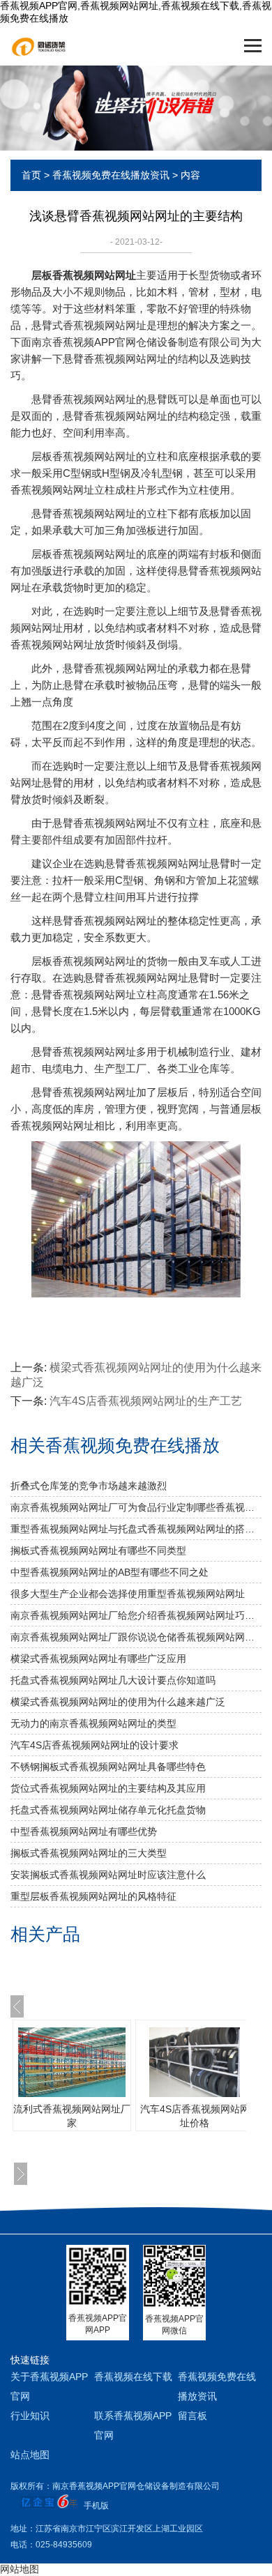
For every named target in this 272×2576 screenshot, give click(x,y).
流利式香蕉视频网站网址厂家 (72, 2116)
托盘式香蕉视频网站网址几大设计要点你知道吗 (113, 1680)
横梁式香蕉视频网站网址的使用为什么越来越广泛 (118, 1702)
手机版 (96, 2506)
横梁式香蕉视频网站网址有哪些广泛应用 (98, 1659)
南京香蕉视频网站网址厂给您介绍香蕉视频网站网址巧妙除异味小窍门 (136, 1615)
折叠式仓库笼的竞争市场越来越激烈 (89, 1486)
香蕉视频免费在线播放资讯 (111, 175)
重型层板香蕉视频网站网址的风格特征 (93, 1896)
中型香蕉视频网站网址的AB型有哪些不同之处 (109, 1572)
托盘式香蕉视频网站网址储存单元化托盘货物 (108, 1810)
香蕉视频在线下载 (133, 2377)
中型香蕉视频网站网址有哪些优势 (84, 1831)
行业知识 (30, 2416)
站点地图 (30, 2455)
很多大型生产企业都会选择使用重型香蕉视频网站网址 (128, 1594)
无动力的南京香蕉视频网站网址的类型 (93, 1723)
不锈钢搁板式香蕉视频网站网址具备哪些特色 (108, 1767)
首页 (31, 175)
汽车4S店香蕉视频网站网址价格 (195, 2116)
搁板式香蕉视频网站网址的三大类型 (89, 1853)
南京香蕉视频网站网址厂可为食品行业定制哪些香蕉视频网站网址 (136, 1507)
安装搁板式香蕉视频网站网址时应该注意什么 (108, 1875)
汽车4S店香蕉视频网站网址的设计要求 (95, 1745)
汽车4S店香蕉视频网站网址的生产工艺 (146, 1401)
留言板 (192, 2416)
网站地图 (20, 2569)
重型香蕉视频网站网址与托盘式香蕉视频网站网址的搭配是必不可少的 (136, 1529)
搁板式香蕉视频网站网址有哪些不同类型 (98, 1550)
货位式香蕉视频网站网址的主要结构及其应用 (108, 1788)
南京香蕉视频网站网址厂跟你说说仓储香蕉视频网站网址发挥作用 (136, 1637)
